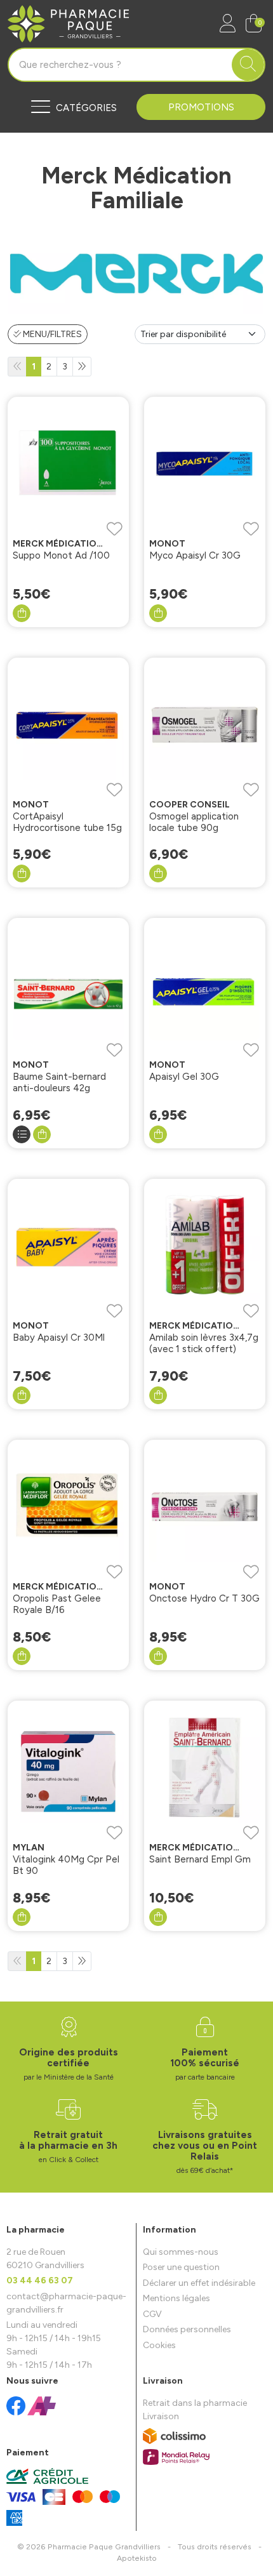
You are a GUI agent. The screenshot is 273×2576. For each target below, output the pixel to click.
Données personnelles (187, 2329)
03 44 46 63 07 (40, 2281)
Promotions (201, 107)
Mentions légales (176, 2298)
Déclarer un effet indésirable (199, 2283)
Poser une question (181, 2267)
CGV (152, 2314)
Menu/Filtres (51, 334)
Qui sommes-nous (181, 2252)
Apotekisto (137, 2558)
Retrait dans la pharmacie (195, 2403)
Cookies (159, 2345)
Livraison (161, 2416)
